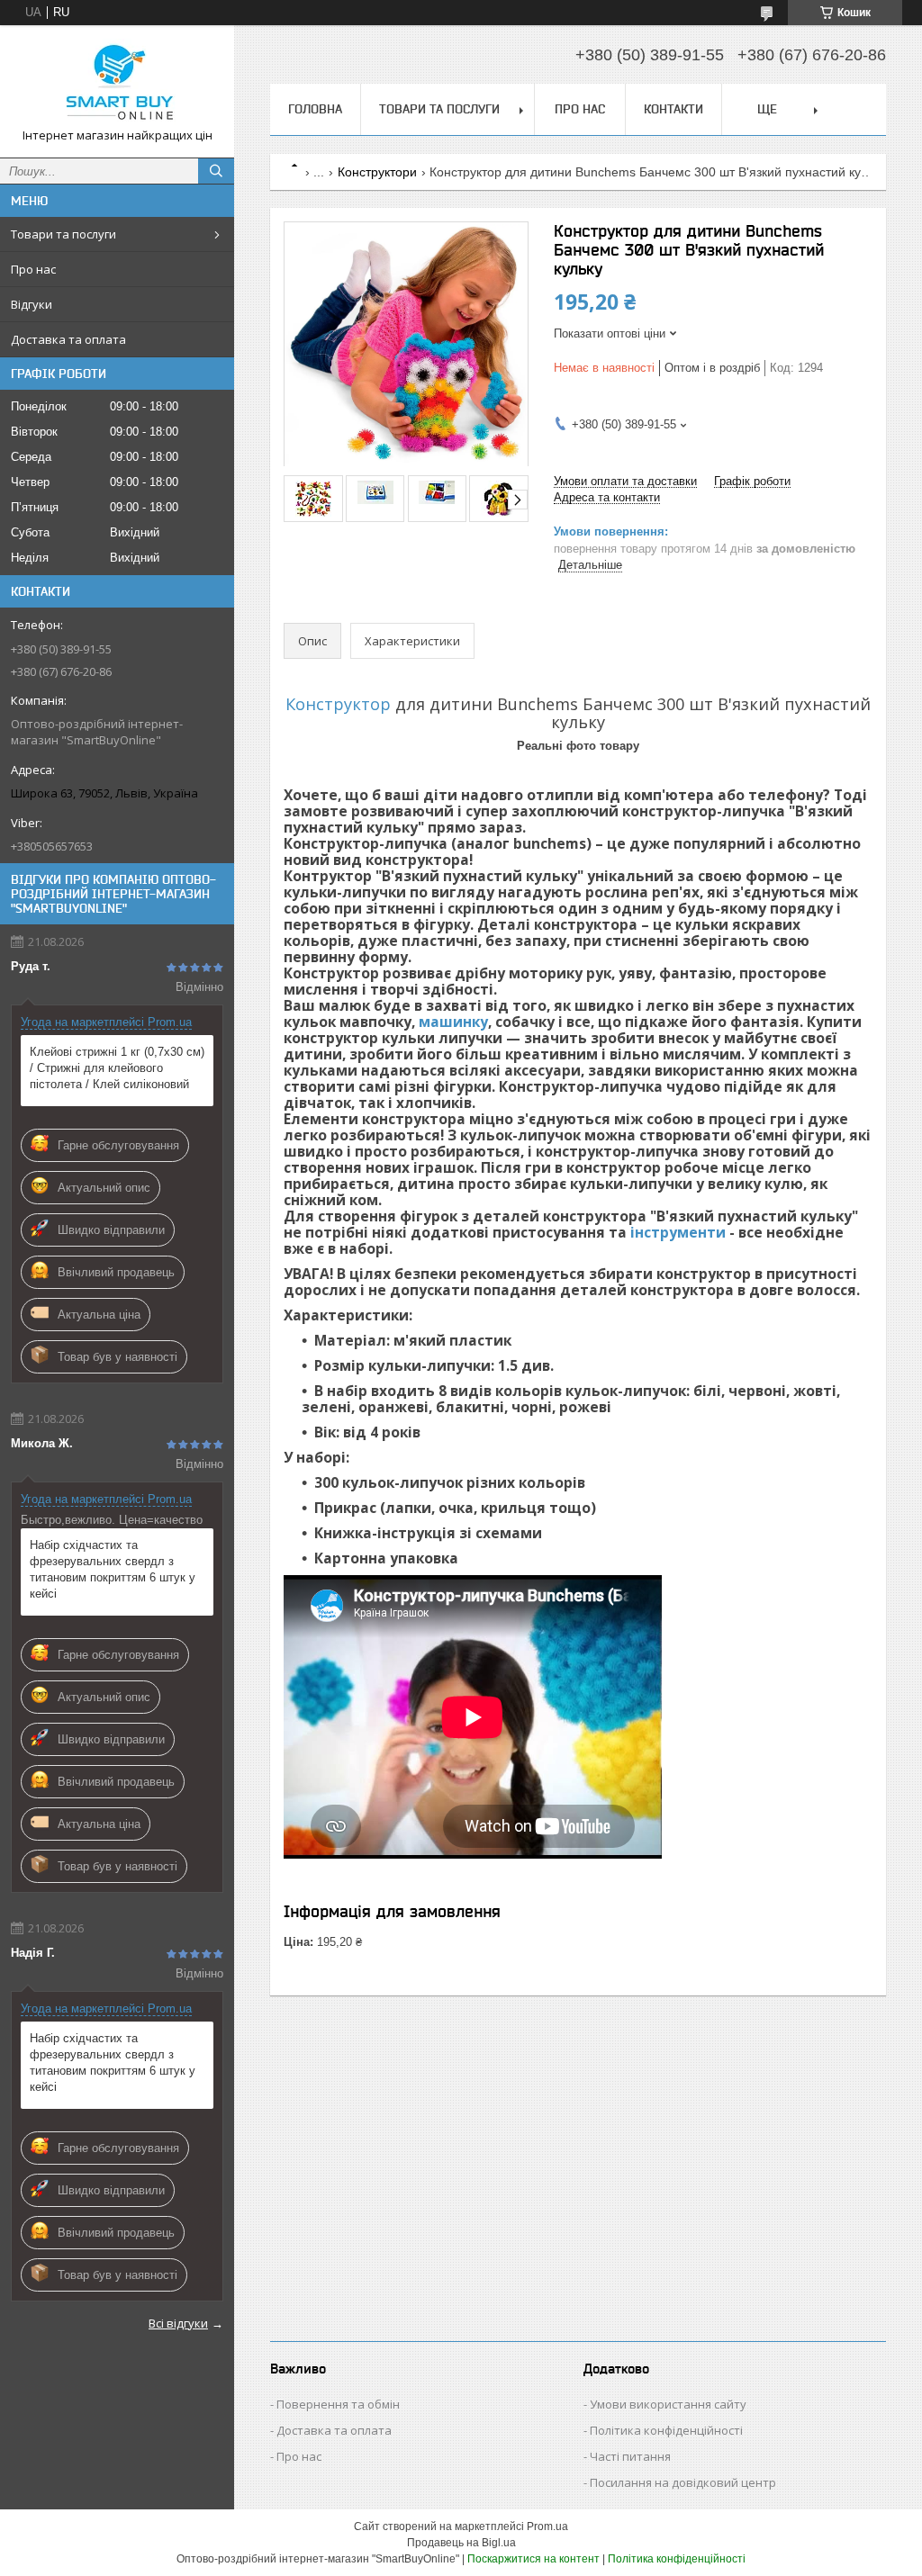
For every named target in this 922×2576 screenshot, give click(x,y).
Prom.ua (547, 2526)
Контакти (673, 109)
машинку (453, 1022)
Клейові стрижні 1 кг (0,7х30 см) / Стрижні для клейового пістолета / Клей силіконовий (117, 1068)
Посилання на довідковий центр (683, 2482)
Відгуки (32, 304)
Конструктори (377, 172)
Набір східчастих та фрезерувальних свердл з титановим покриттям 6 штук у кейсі (113, 1569)
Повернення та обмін (338, 2404)
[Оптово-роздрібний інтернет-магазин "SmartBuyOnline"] (117, 83)
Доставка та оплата (68, 339)
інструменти (678, 1232)
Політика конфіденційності (666, 2430)
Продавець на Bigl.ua (461, 2543)
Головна (315, 109)
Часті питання (630, 2456)
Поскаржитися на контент (533, 2559)
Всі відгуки (178, 2323)
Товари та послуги (63, 234)
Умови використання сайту (668, 2404)
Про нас (33, 269)
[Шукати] (216, 171)
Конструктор (338, 704)
